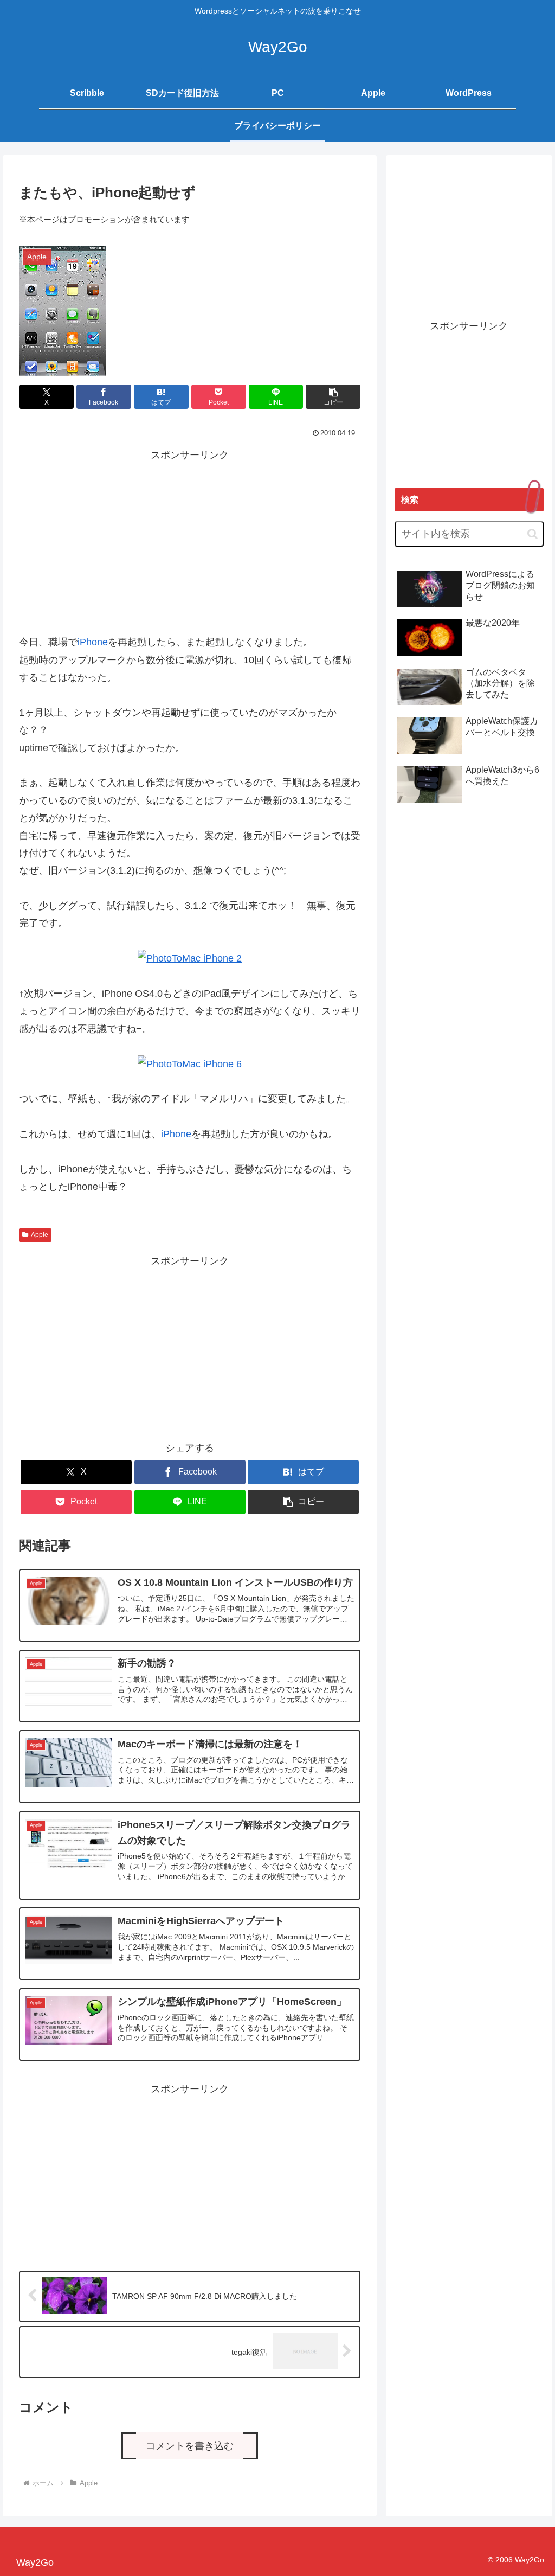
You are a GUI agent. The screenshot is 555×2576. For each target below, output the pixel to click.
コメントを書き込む (190, 2446)
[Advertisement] (190, 540)
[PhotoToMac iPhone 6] (190, 1064)
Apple (40, 1235)
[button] (333, 397)
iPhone (93, 642)
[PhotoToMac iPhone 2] (190, 958)
